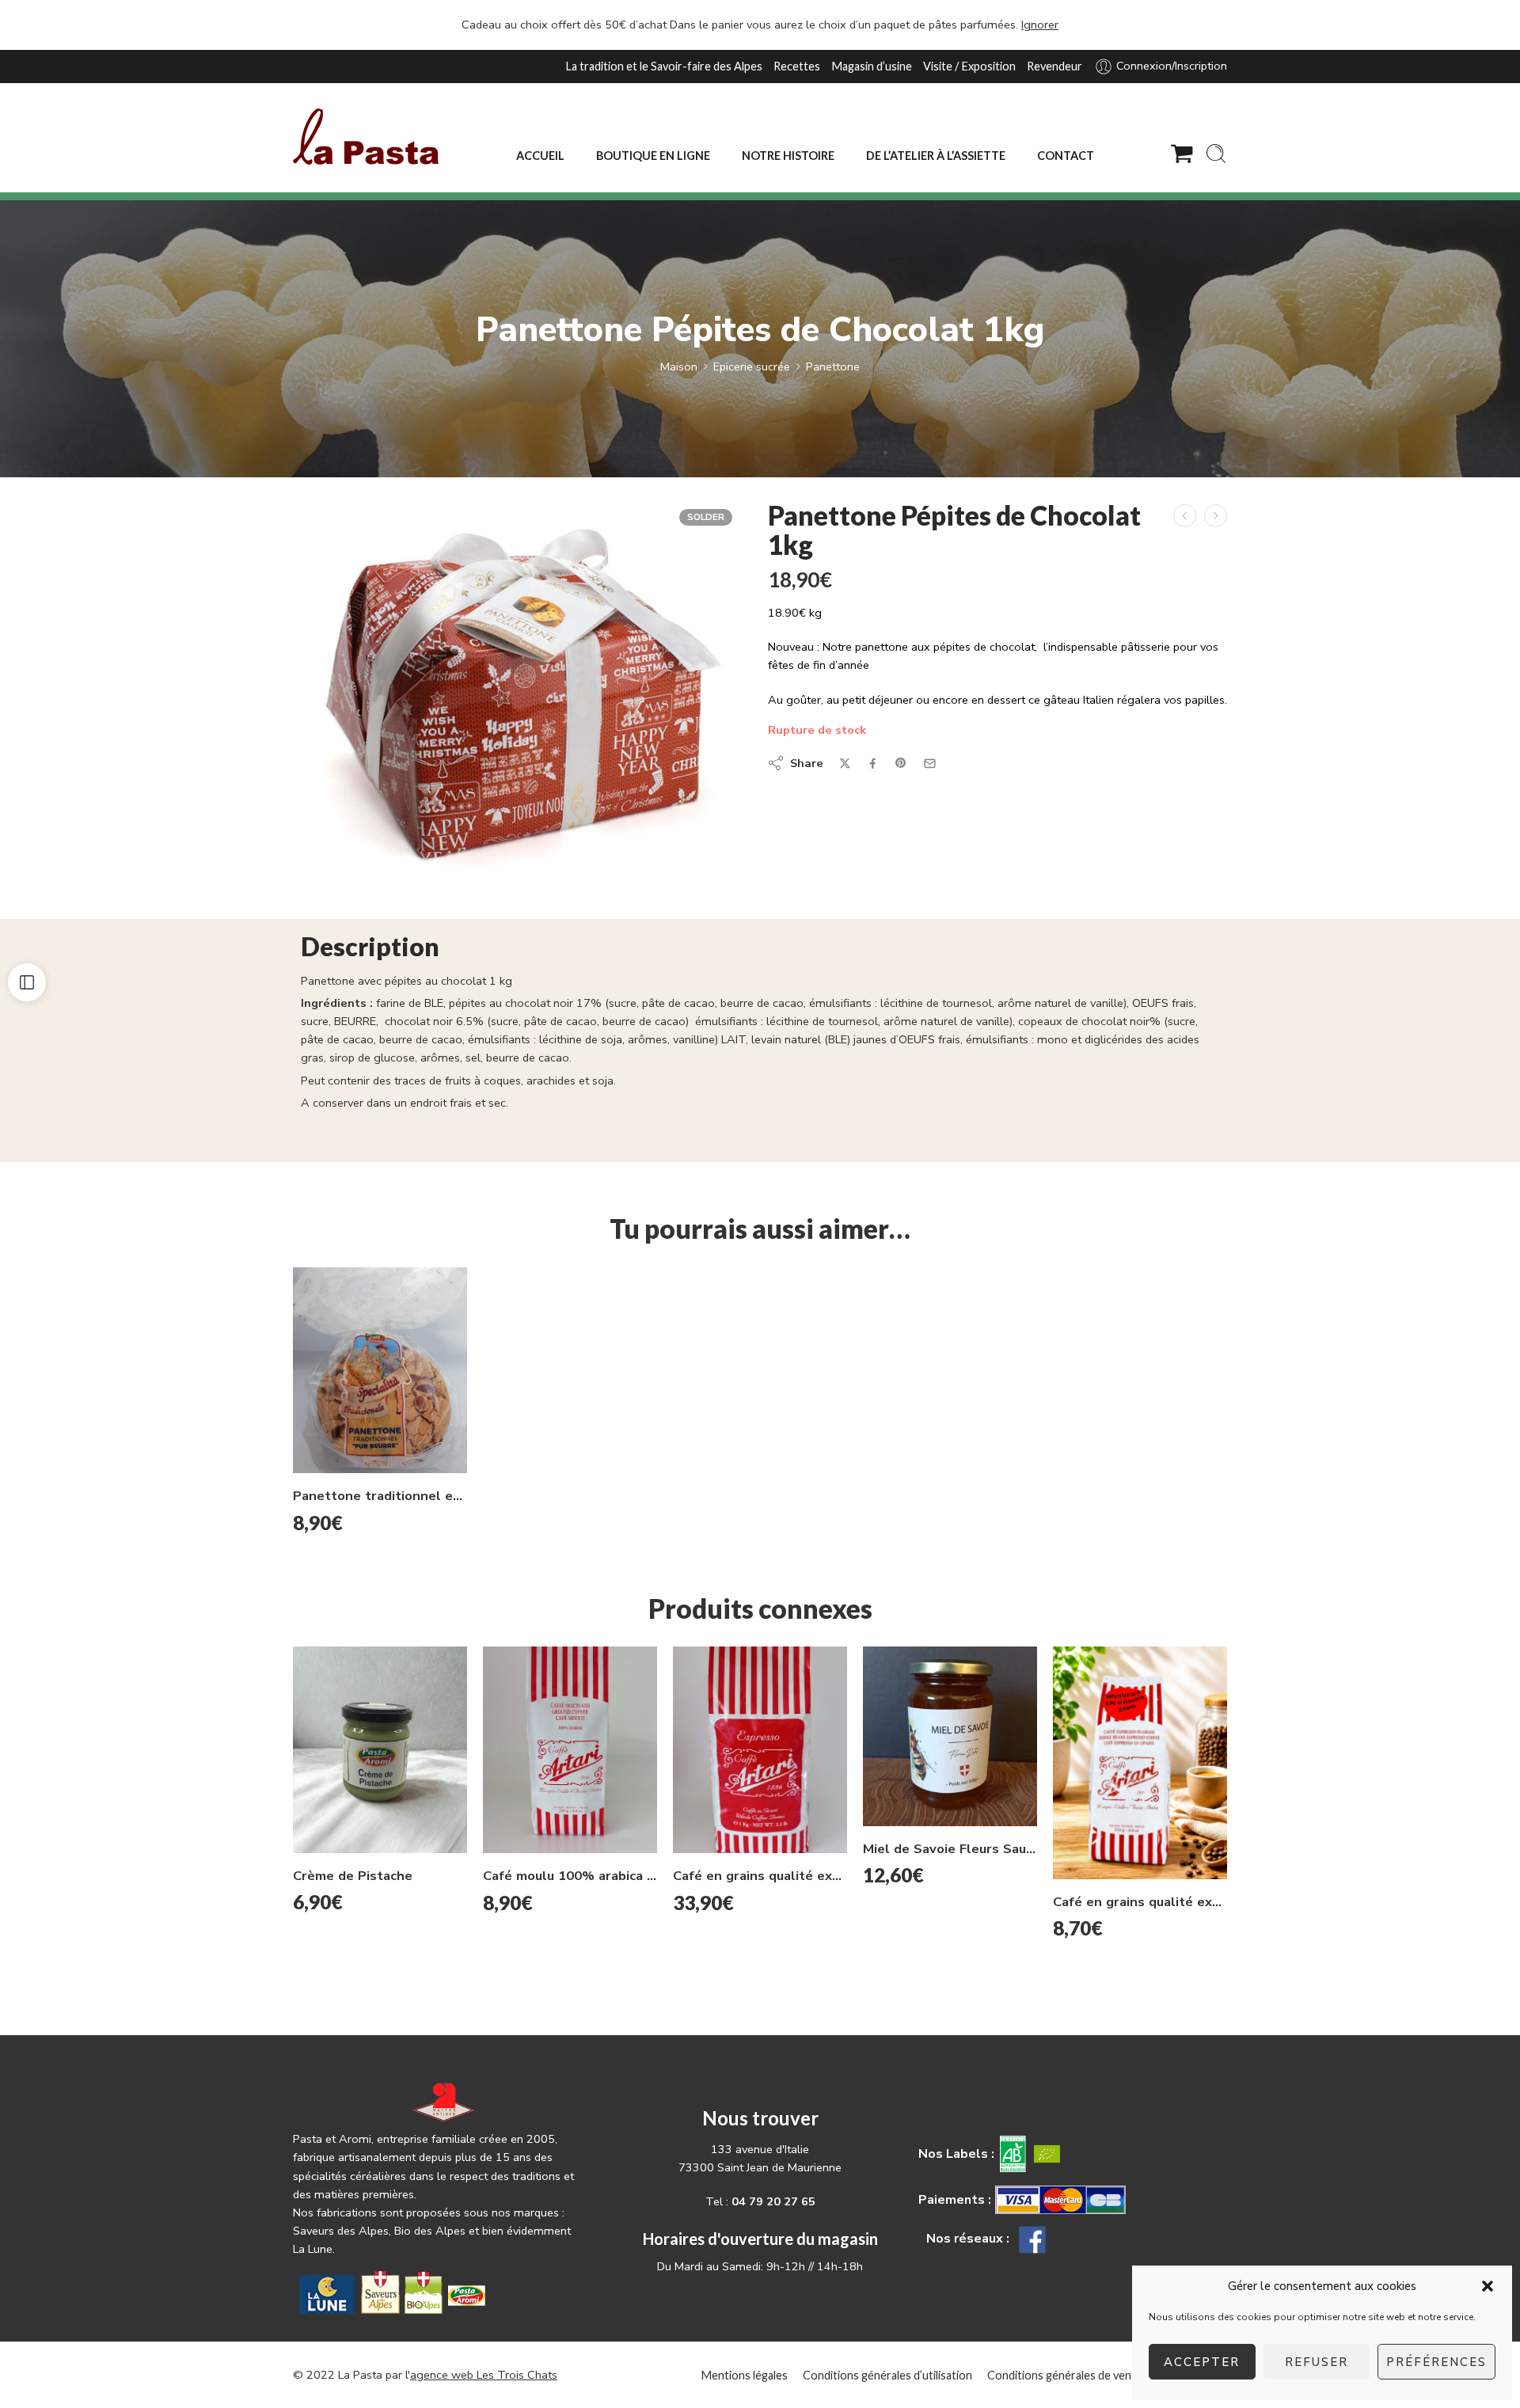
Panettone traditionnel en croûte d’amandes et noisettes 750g (380, 1496)
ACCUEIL (540, 156)
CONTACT (1066, 156)
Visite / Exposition (969, 66)
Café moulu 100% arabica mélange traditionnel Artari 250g (570, 1876)
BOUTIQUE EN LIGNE (653, 156)
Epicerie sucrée (752, 367)
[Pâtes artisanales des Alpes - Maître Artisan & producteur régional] (366, 137)
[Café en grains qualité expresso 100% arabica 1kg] (760, 1750)
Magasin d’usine (872, 66)
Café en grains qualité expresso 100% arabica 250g (1140, 1902)
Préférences (1436, 2362)
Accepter (1202, 2362)
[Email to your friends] (930, 763)
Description (370, 948)
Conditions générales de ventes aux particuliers (1107, 2375)
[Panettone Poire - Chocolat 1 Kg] (1185, 516)
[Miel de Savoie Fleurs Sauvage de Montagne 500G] (950, 1736)
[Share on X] (845, 763)
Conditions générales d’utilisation (887, 2375)
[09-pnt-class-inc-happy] (517, 692)
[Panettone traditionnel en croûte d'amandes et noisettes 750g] (380, 1371)
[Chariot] (1182, 154)
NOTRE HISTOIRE (788, 156)
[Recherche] (1216, 154)
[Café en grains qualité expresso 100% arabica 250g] (1140, 1762)
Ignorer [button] (1040, 25)
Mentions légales (744, 2375)
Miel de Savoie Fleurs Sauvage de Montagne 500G (950, 1849)
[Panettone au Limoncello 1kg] (1216, 516)
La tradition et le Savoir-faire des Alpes (664, 66)
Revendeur (1054, 66)
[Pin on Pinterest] (901, 763)
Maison (679, 367)
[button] (1488, 2286)
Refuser (1317, 2362)
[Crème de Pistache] (380, 1749)
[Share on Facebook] (873, 763)
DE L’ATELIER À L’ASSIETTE (936, 156)
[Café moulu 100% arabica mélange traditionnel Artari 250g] (570, 1750)
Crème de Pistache (353, 1876)
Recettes (797, 66)
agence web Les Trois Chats (484, 2375)
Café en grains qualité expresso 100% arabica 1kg (760, 1876)
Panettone (833, 367)
